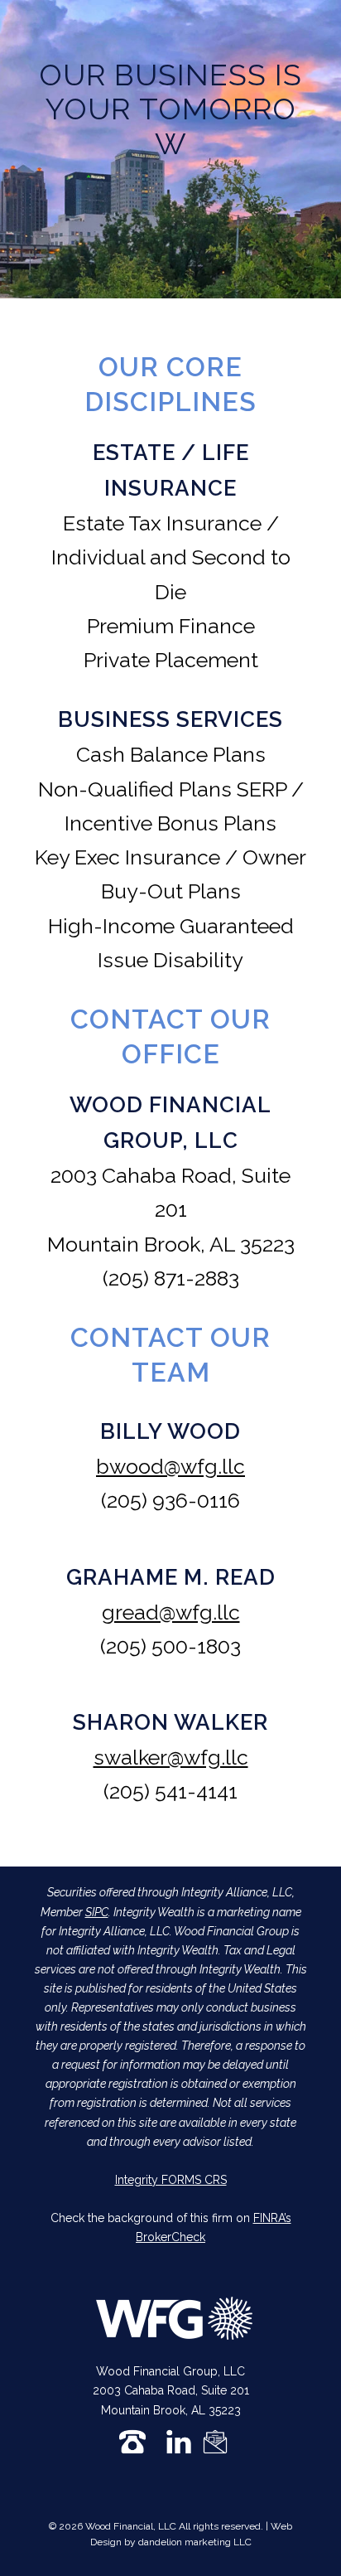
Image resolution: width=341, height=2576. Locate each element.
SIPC (97, 1912)
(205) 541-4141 (170, 1791)
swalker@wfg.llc (171, 1757)
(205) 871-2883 (171, 1278)
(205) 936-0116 (170, 1500)
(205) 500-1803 (170, 1646)
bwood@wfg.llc (170, 1466)
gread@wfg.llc (171, 1612)
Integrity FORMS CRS (171, 2180)
